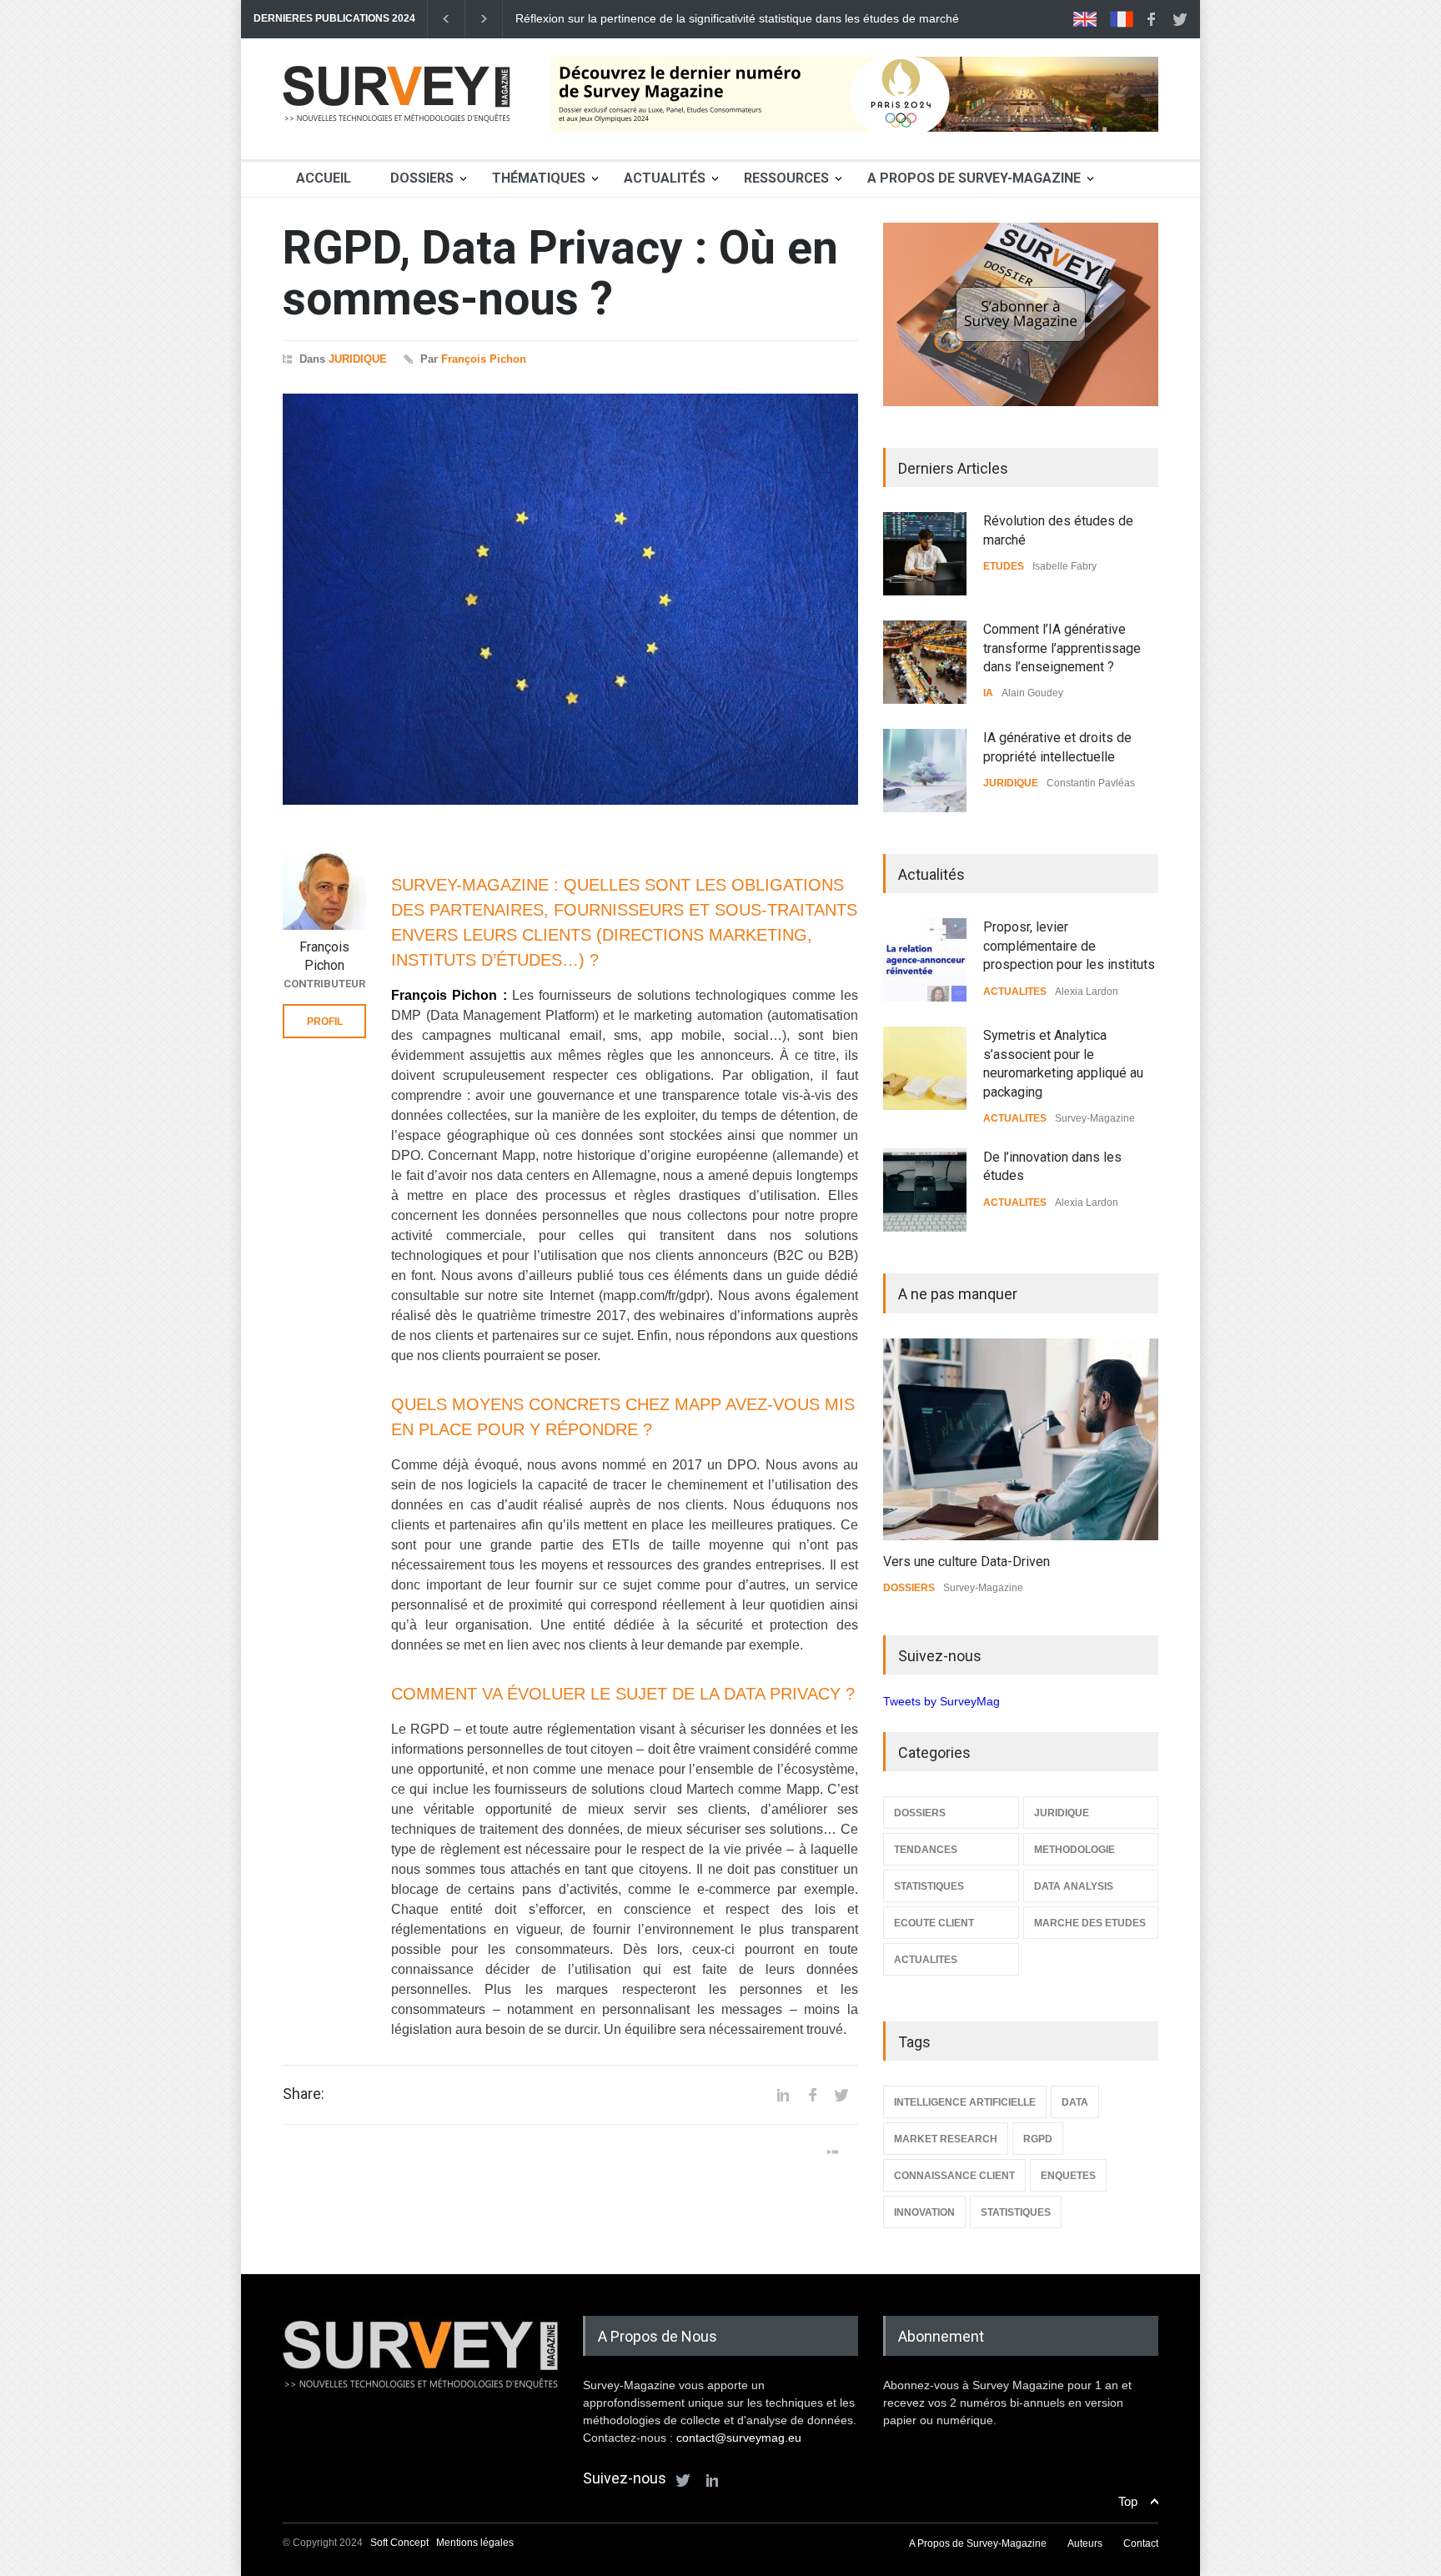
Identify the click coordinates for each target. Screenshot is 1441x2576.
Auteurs (1085, 2543)
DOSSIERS (909, 1588)
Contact (1141, 2543)
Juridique (358, 359)
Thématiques (539, 178)
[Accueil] (397, 128)
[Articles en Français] (1122, 19)
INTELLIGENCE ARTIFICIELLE (965, 2102)
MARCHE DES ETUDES (1090, 1923)
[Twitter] (841, 2095)
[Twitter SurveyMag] (683, 2480)
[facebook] (1151, 19)
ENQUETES (1068, 2176)
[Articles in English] (1085, 19)
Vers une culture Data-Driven (967, 1562)
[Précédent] (446, 19)
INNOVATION (924, 2212)
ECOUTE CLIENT (934, 1923)
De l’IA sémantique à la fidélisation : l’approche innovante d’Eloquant (695, 18)
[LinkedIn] (783, 2095)
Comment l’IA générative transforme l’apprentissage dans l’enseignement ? (1062, 648)
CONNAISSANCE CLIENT (954, 2176)
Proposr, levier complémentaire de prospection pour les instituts (1069, 946)
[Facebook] (812, 2095)
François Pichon (484, 359)
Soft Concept (401, 2543)
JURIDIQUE (1011, 783)
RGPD (1038, 2139)
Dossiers (422, 178)
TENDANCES (926, 1850)
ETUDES (1004, 566)
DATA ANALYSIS (1074, 1886)
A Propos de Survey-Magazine (974, 178)
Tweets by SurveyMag (941, 1701)
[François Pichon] (324, 888)
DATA (1075, 2102)
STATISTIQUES (929, 1886)
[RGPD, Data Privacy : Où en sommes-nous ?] (570, 599)
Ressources (786, 178)
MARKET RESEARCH (946, 2139)
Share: (304, 2094)
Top (1128, 2501)
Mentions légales (475, 2543)
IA (988, 693)
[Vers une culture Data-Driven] (1021, 1439)
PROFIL (325, 1022)
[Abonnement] (1021, 314)
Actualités (665, 178)
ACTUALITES (1015, 992)
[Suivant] (484, 19)
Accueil (324, 178)
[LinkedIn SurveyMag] (712, 2480)
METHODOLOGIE (1074, 1850)
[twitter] (1180, 19)
